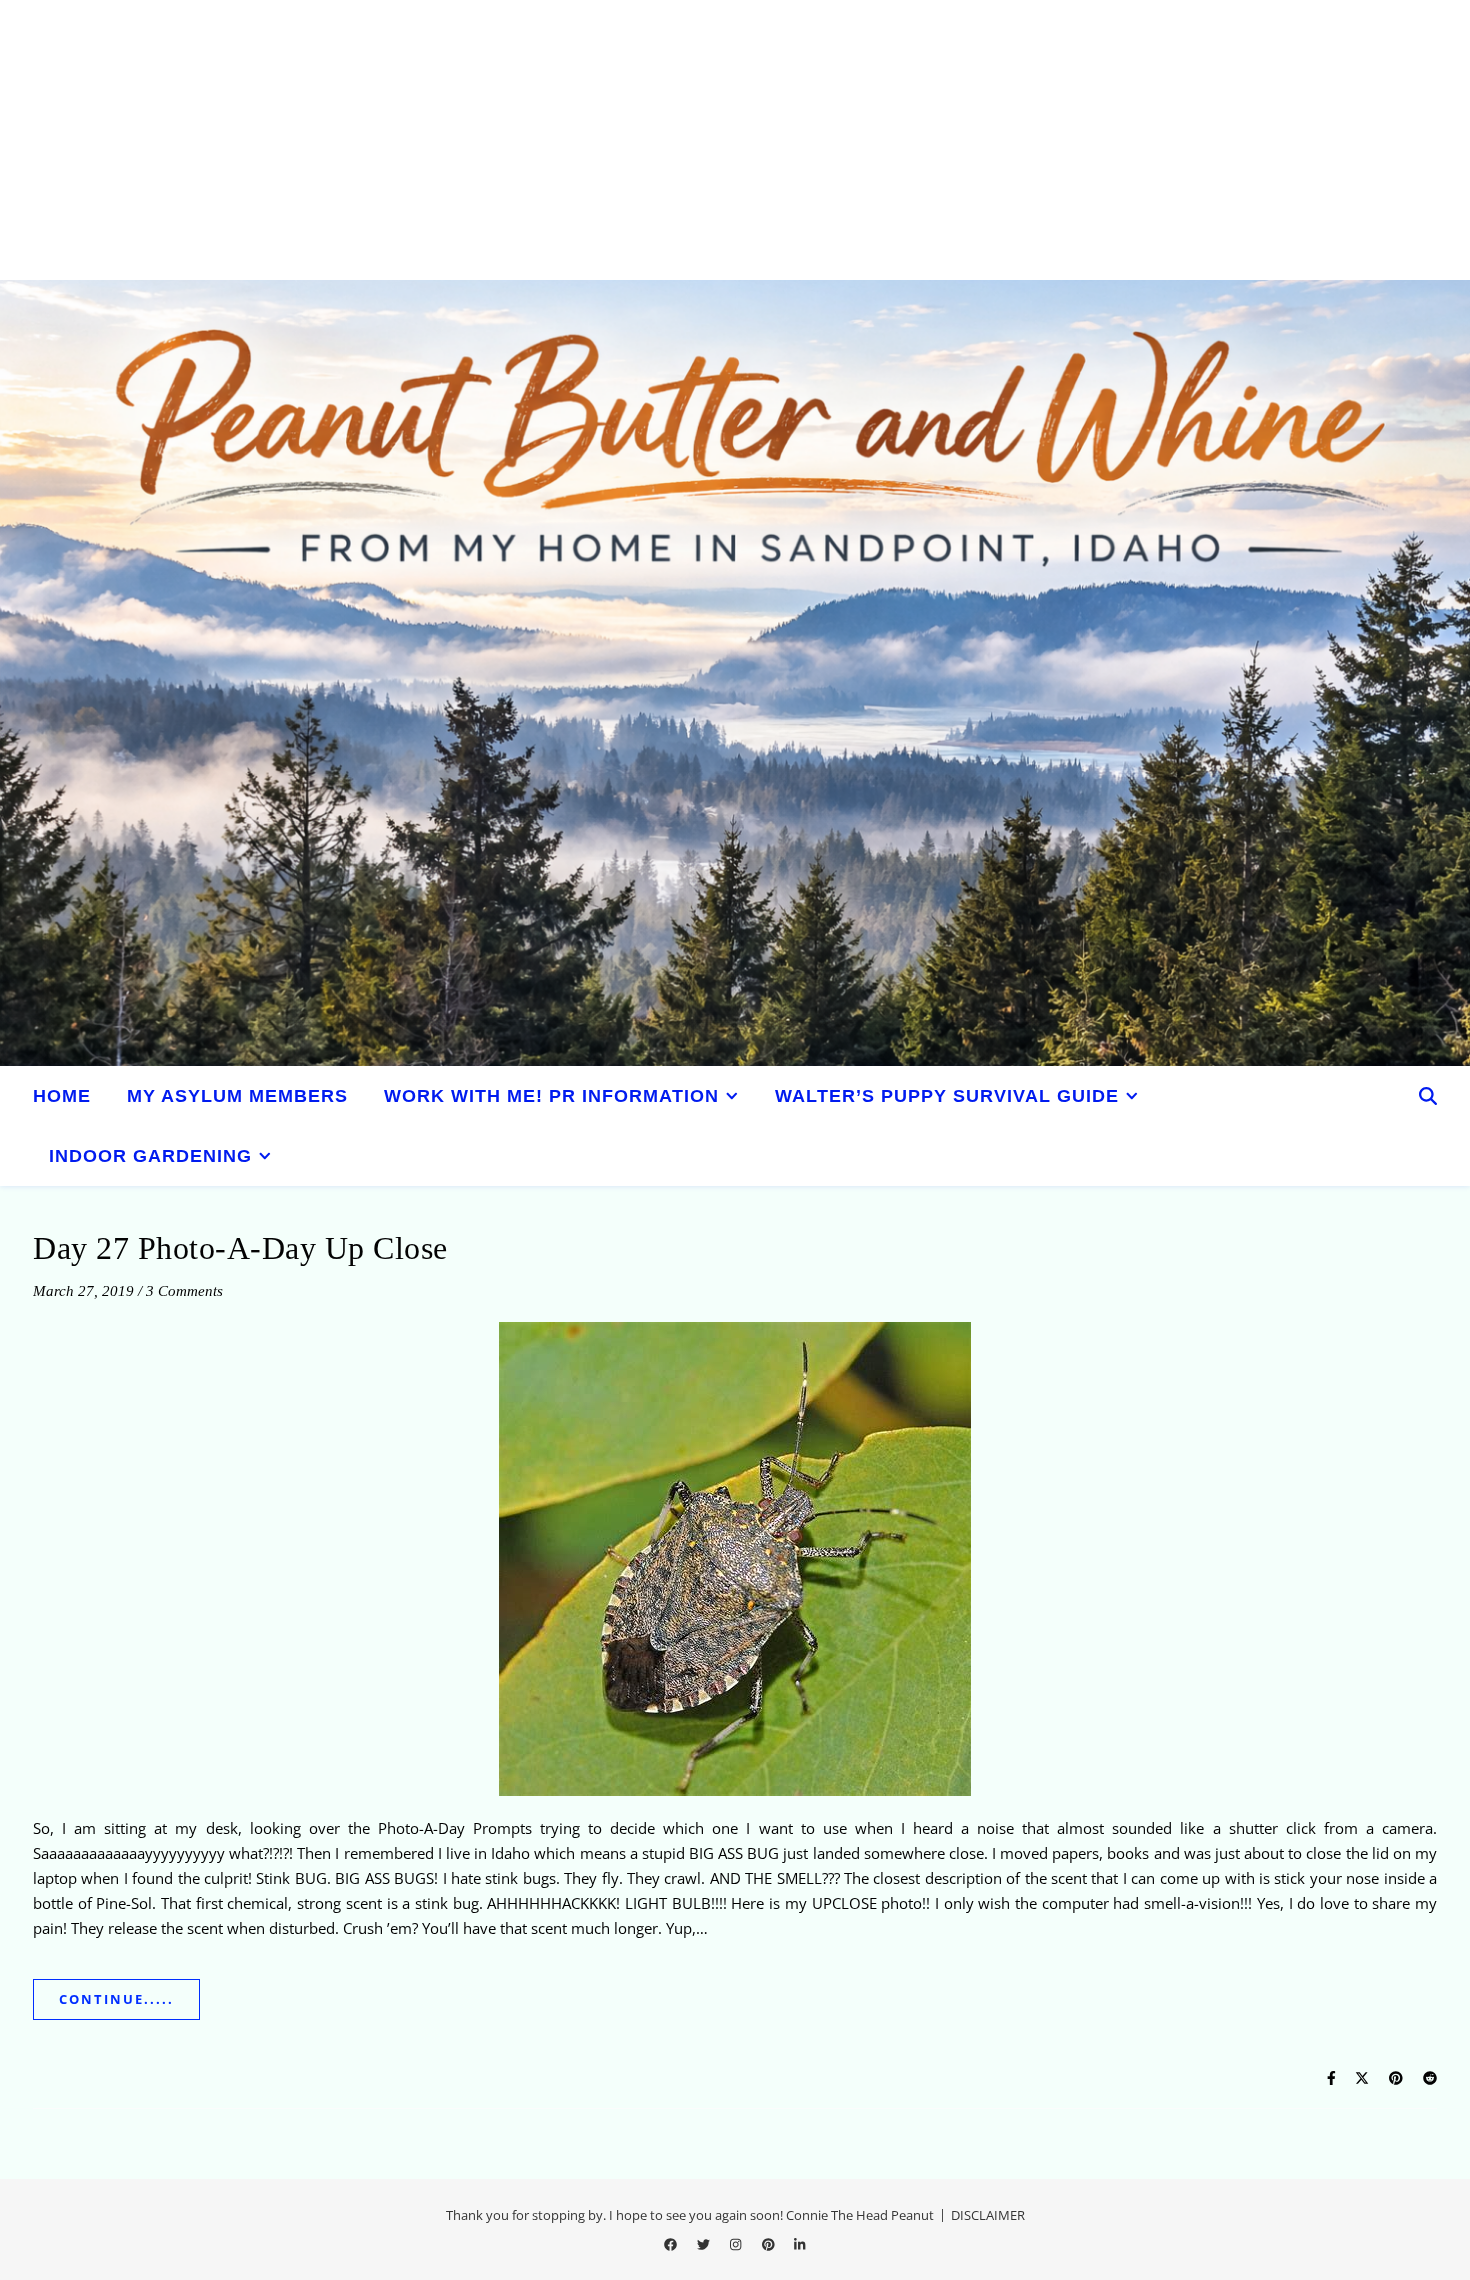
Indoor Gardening (150, 1156)
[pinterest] (770, 2244)
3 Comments (184, 1291)
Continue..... (116, 1999)
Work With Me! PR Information (551, 1096)
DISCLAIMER (988, 2215)
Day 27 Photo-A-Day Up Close (240, 1248)
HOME (62, 1096)
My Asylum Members (237, 1096)
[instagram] (737, 2244)
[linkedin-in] (799, 2244)
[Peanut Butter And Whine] (735, 673)
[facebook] (672, 2244)
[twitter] (705, 2244)
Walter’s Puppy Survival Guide (947, 1096)
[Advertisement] (600, 140)
